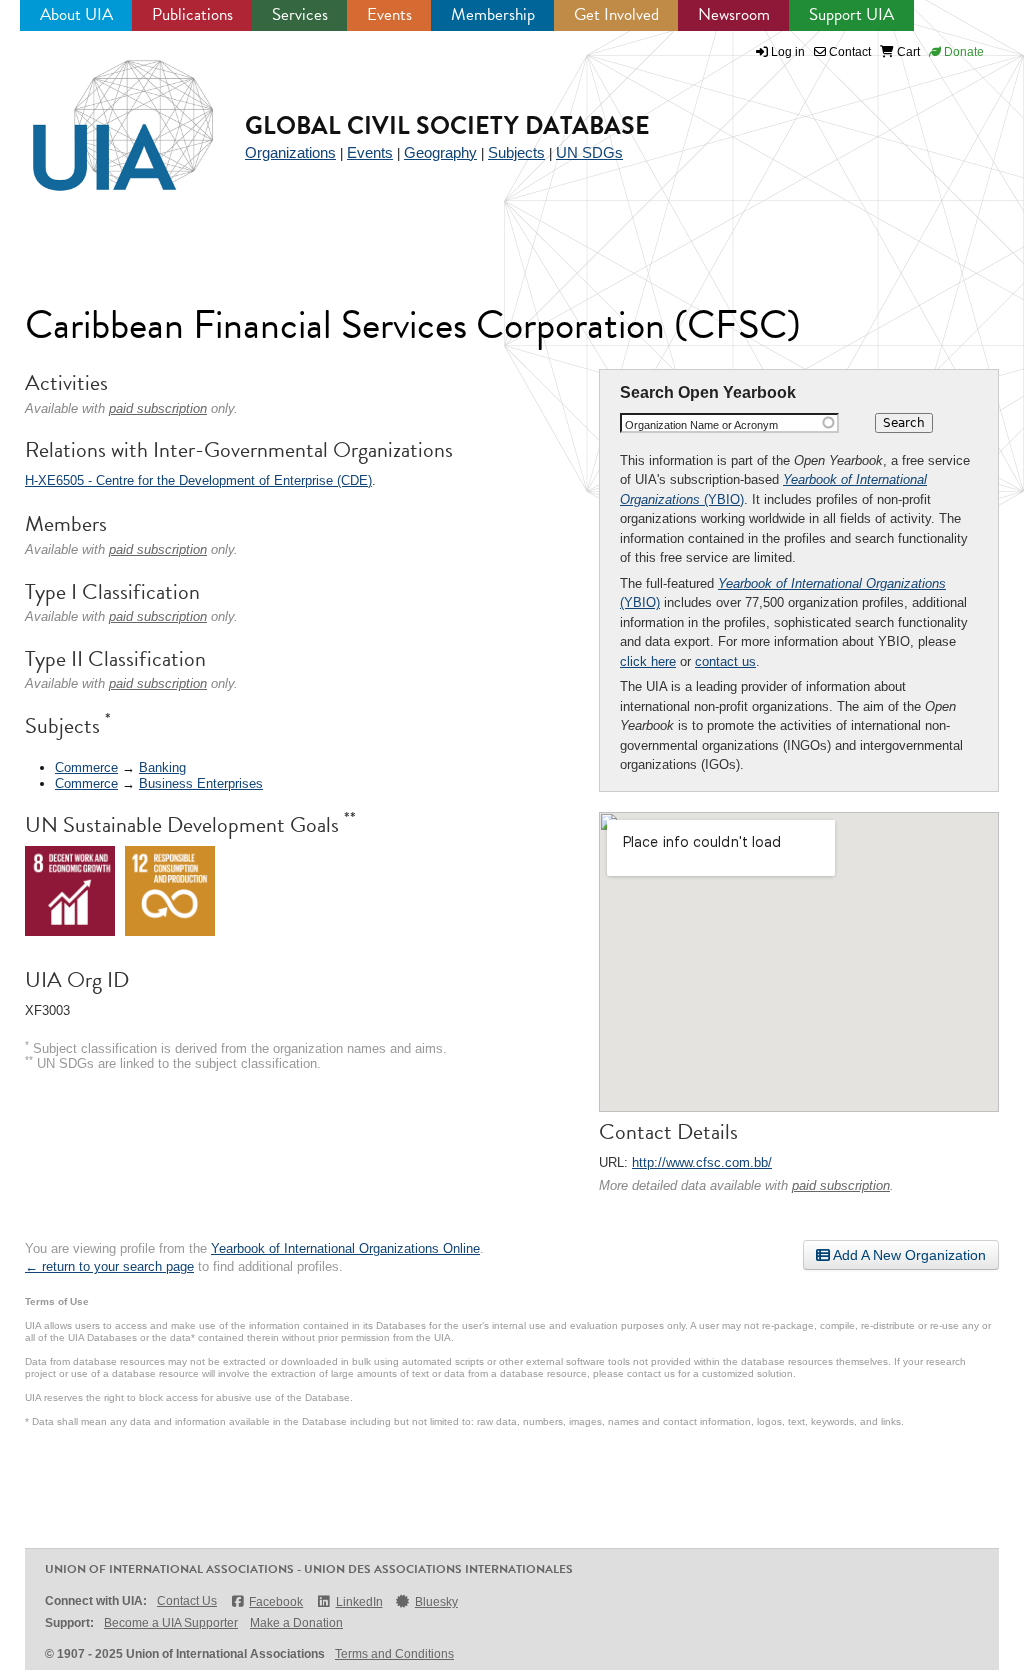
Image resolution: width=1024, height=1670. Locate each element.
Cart (907, 52)
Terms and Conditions (394, 1654)
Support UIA (851, 14)
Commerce (86, 767)
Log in (788, 52)
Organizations (290, 152)
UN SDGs (589, 152)
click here (648, 661)
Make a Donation (296, 1623)
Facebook (276, 1602)
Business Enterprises (201, 783)
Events (389, 14)
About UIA (76, 14)
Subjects (516, 152)
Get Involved (616, 14)
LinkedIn (359, 1602)
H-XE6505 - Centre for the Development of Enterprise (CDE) (198, 480)
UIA (100, 114)
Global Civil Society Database (447, 125)
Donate (962, 52)
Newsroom (734, 14)
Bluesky (436, 1602)
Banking (162, 767)
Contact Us (187, 1601)
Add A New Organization (908, 1255)
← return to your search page (109, 1266)
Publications (192, 14)
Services (300, 14)
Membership (493, 14)
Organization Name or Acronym (701, 425)
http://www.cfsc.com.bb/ (702, 1162)
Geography (440, 152)
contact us (725, 661)
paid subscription (841, 1185)
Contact (848, 52)
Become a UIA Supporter (171, 1623)
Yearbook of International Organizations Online (345, 1248)
